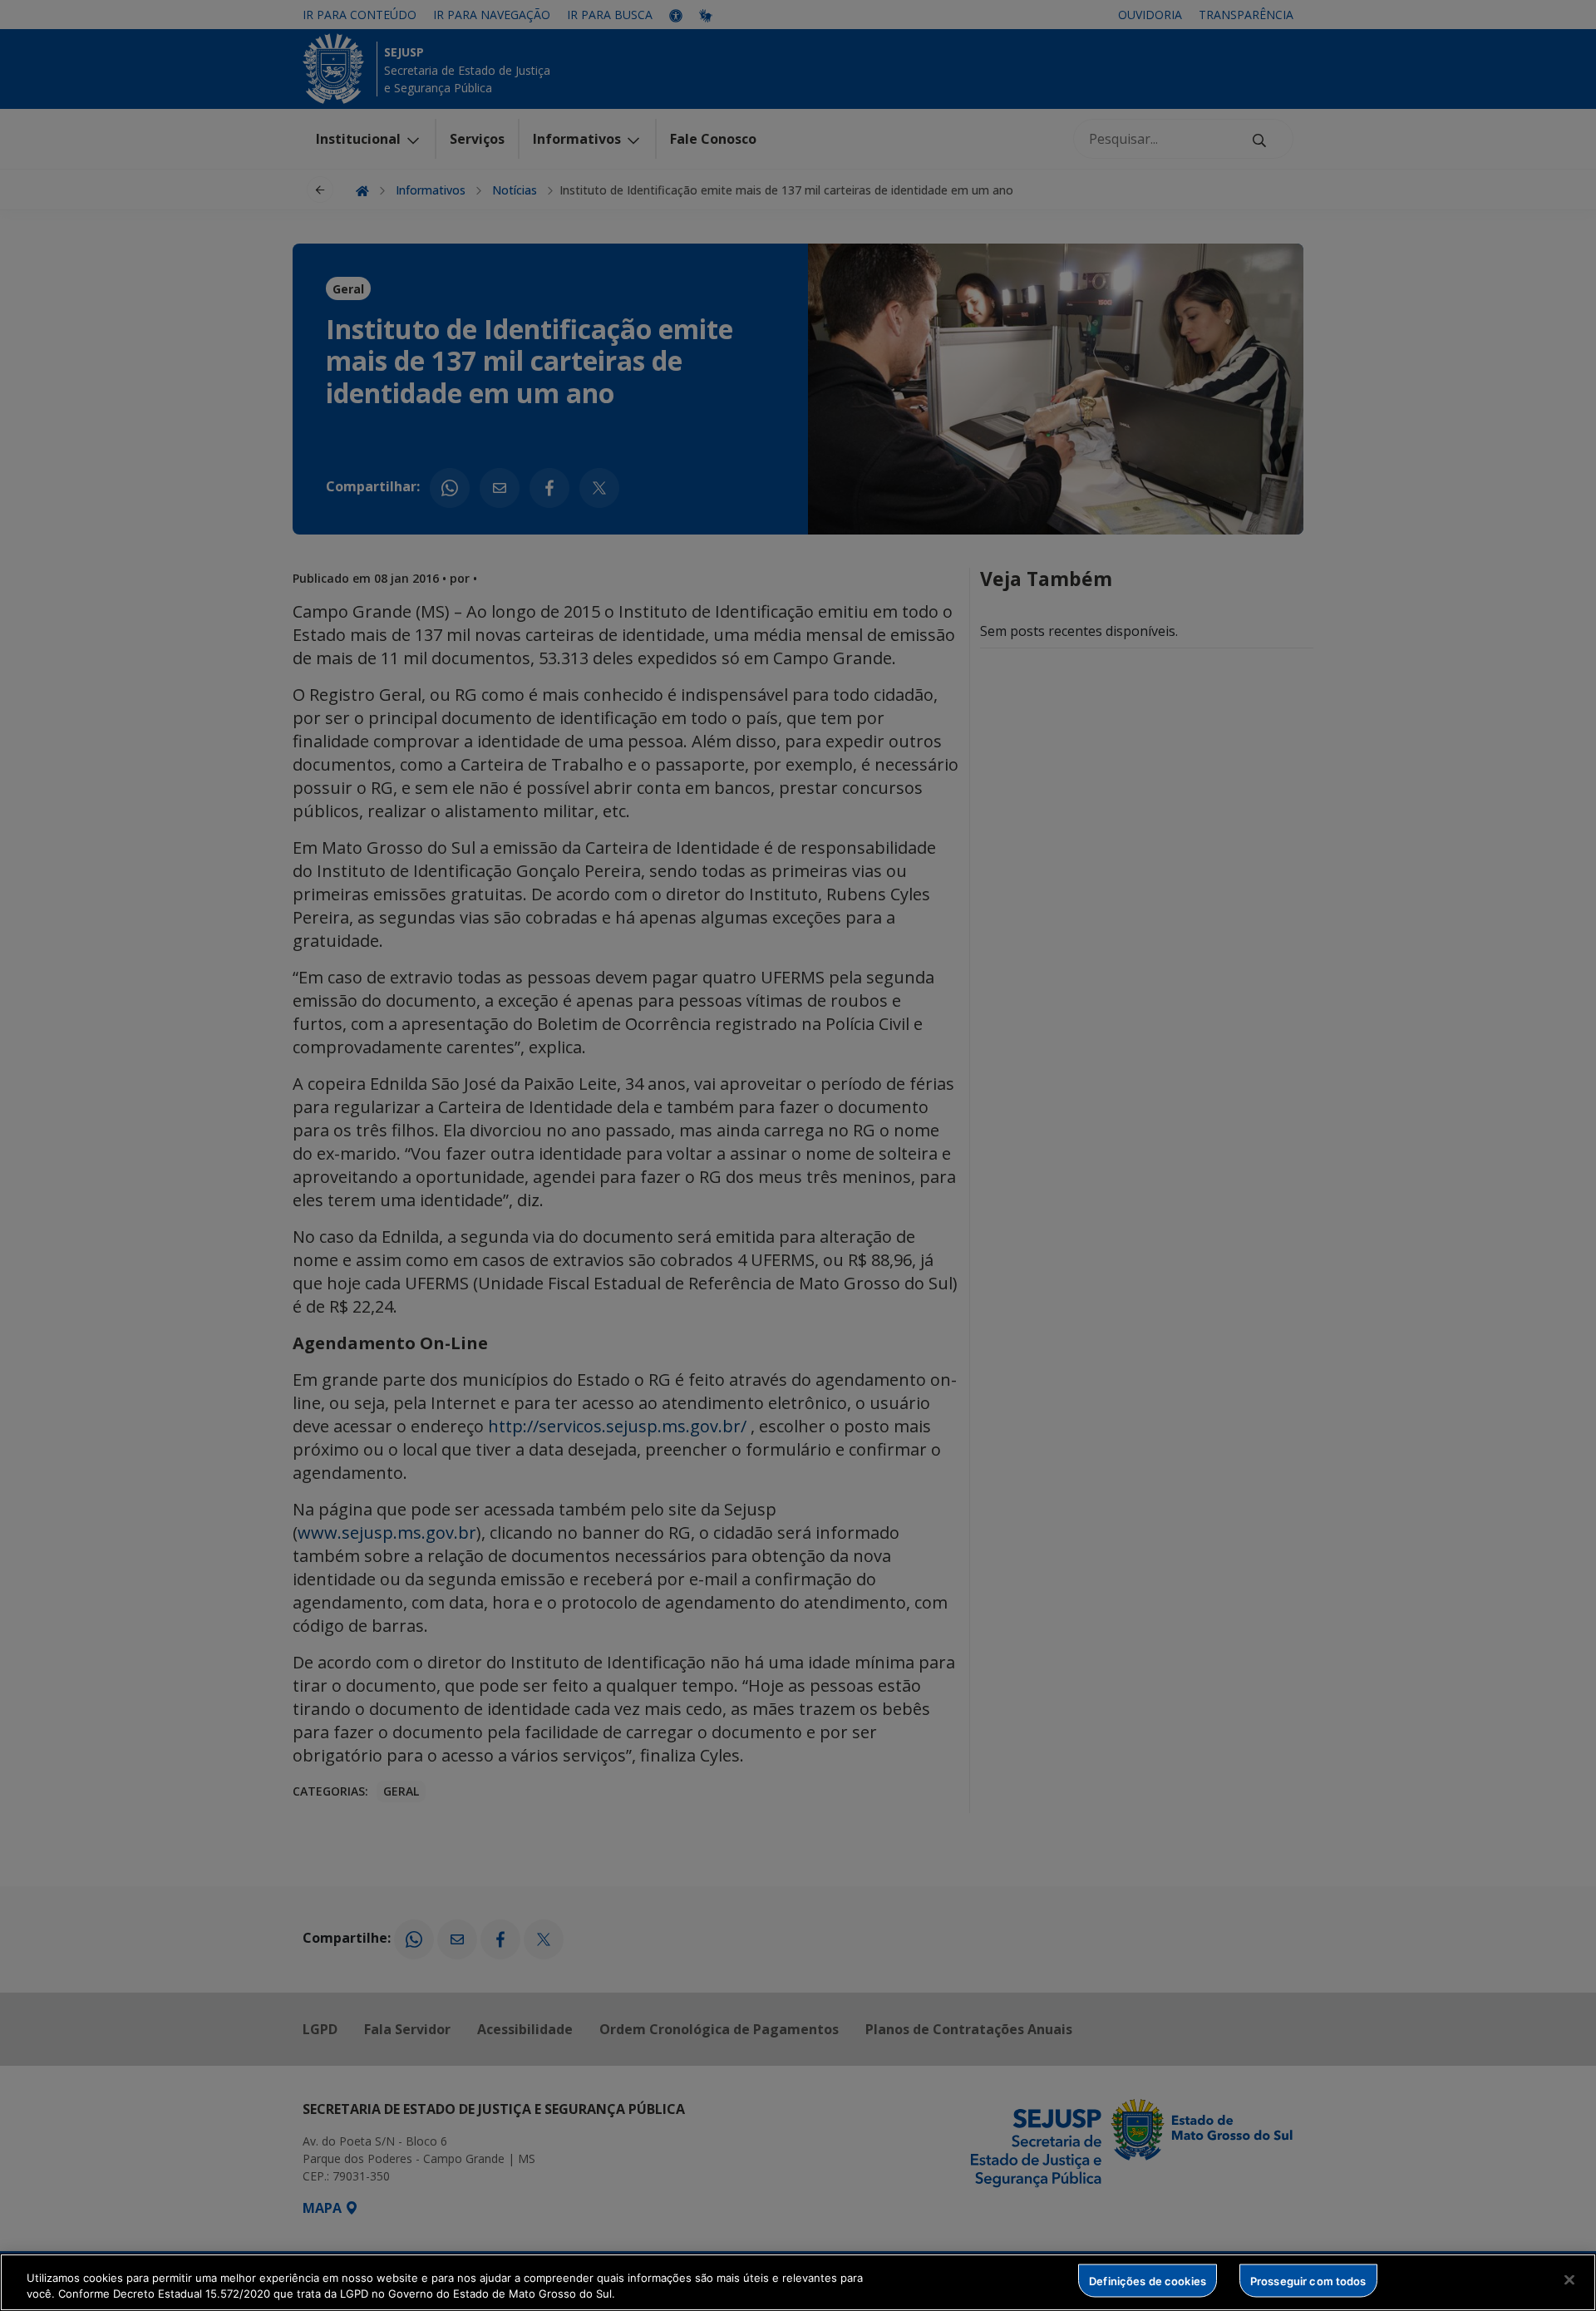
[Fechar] (1569, 2280)
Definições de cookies (1148, 2280)
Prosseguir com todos (1308, 2280)
